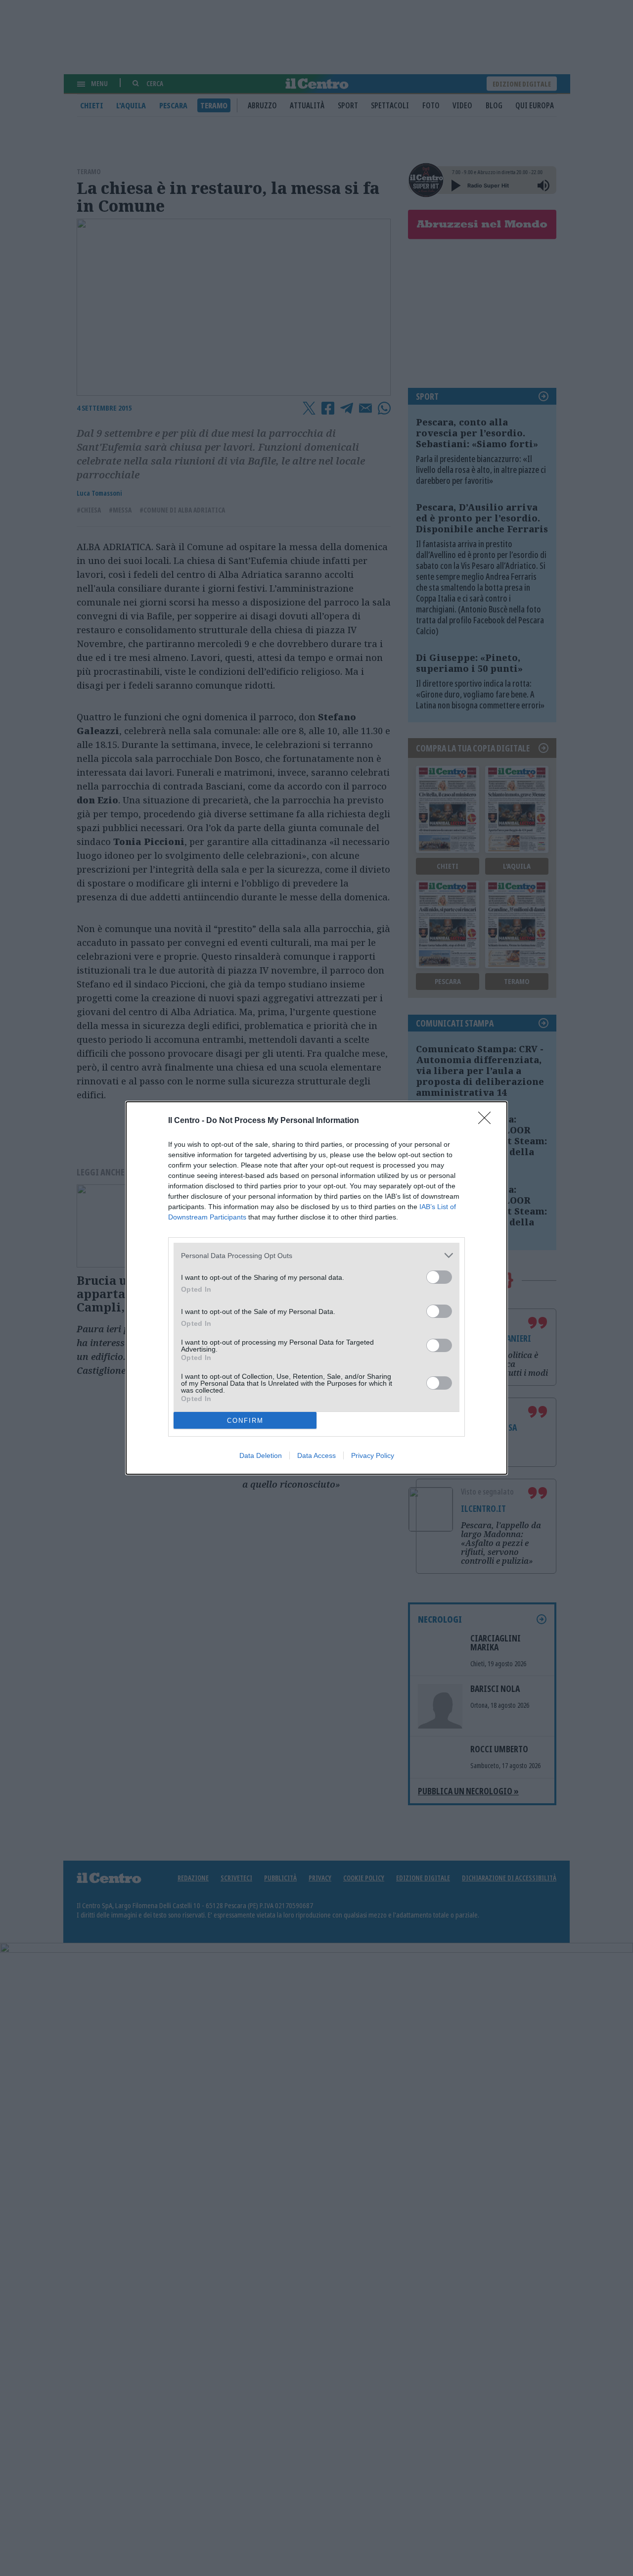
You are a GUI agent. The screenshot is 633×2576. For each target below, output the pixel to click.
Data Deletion (261, 1455)
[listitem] (316, 1255)
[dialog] (316, 1288)
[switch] (439, 1277)
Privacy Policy (373, 1455)
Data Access (316, 1455)
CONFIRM (245, 1421)
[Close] (488, 1121)
